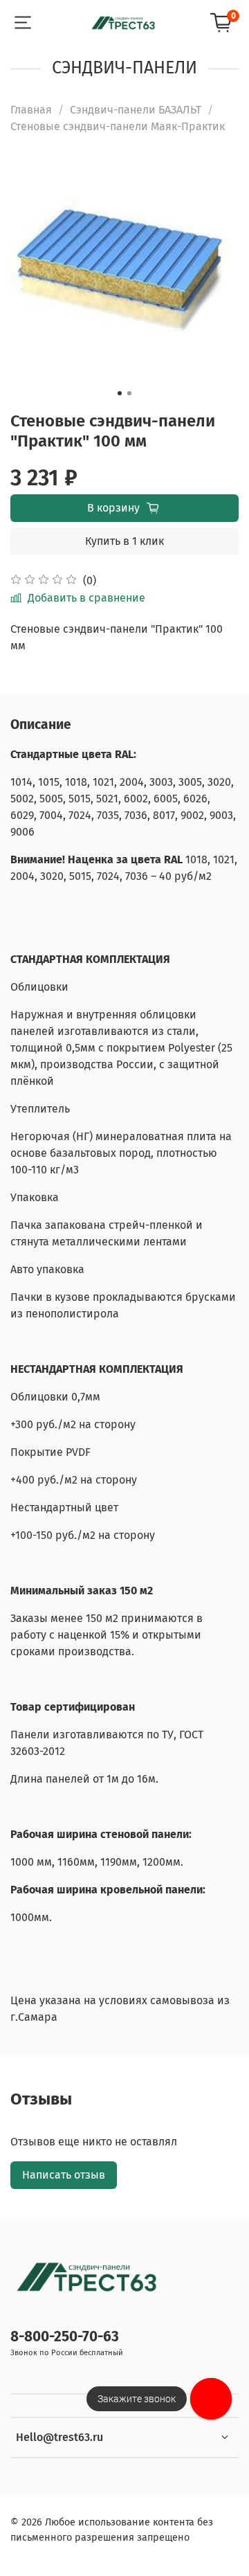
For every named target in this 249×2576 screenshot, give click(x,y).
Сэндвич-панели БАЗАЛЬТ (136, 110)
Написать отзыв (64, 2175)
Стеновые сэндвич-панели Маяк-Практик (118, 126)
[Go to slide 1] (120, 393)
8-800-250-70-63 (65, 2337)
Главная (31, 110)
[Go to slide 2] (129, 393)
